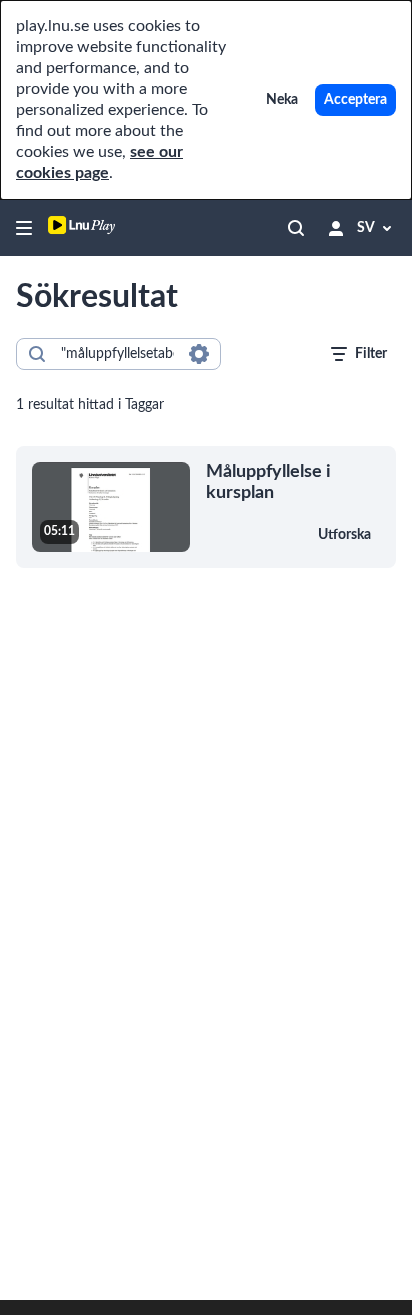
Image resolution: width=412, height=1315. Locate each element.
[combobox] (117, 354)
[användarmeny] (336, 228)
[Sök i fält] (199, 354)
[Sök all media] (296, 228)
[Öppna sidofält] (24, 228)
